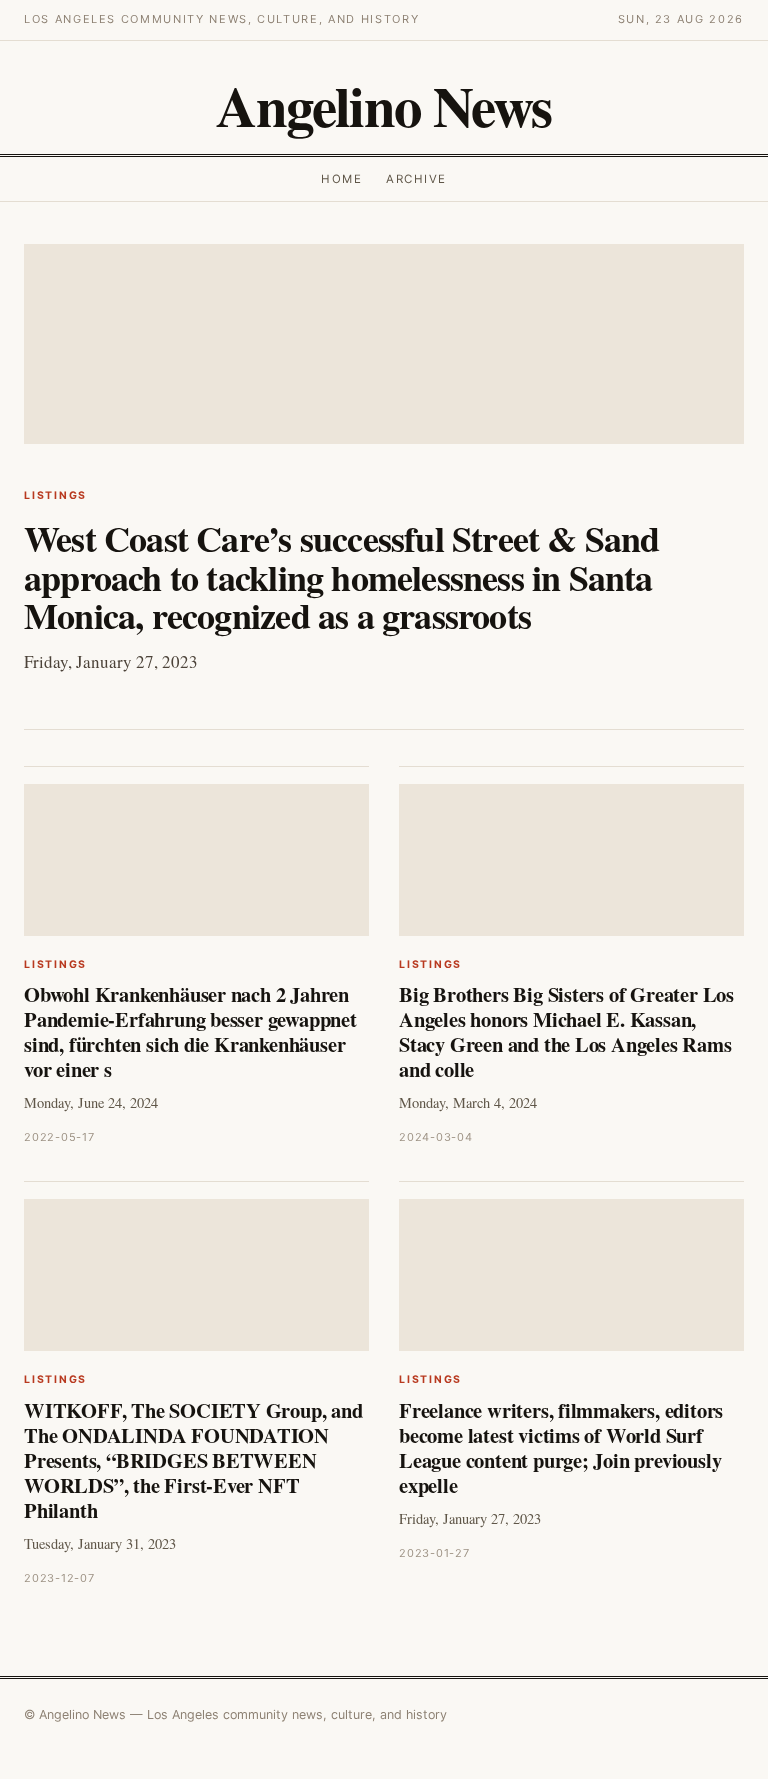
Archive (416, 179)
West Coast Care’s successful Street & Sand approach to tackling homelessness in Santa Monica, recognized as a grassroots (342, 576)
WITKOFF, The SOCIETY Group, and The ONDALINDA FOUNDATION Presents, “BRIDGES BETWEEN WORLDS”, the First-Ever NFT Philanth (193, 1460)
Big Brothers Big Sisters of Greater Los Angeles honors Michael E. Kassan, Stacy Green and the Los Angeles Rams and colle (566, 1031)
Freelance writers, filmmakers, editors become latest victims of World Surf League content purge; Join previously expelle (561, 1447)
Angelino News (383, 105)
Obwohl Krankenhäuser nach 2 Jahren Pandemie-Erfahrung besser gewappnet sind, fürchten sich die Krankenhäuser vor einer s (190, 1031)
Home (341, 179)
